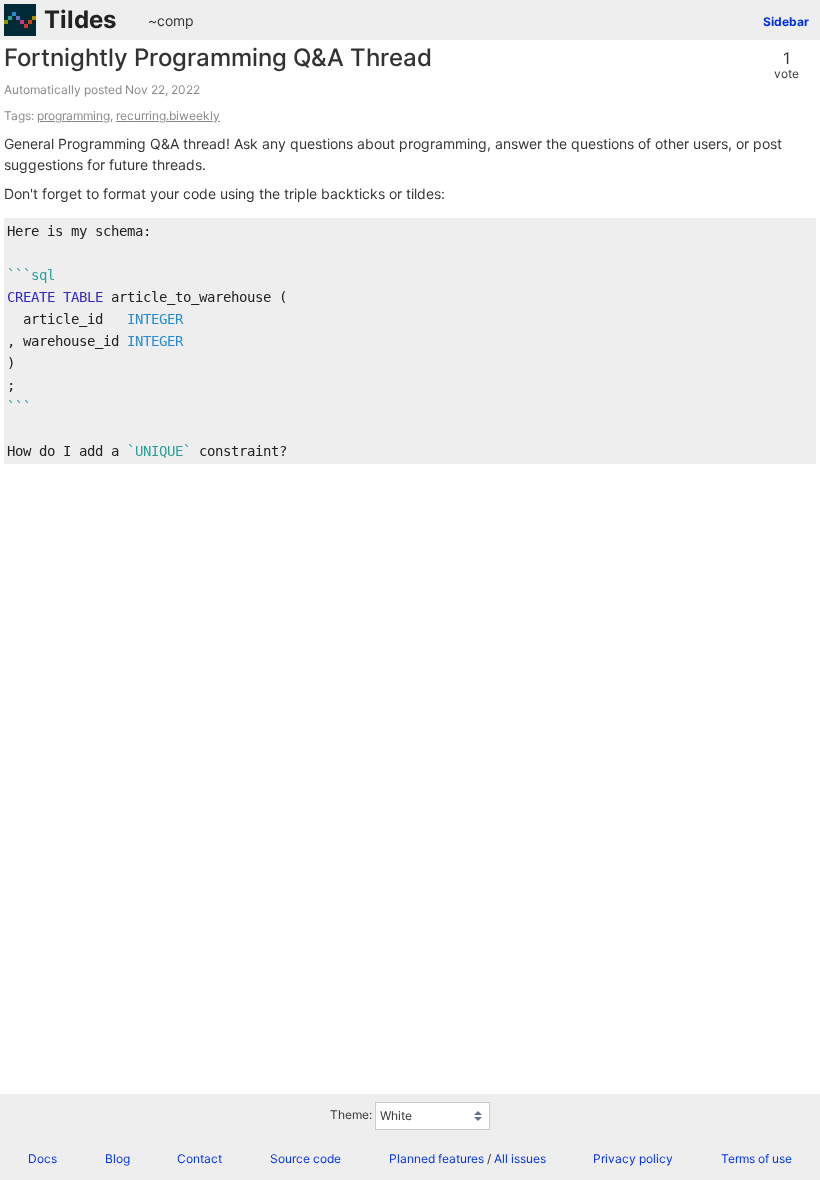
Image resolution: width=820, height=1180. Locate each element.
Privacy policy (633, 1158)
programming (73, 115)
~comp (171, 20)
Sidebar (786, 21)
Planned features (436, 1158)
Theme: (351, 1114)
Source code (305, 1158)
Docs (42, 1158)
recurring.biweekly (168, 115)
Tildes (80, 19)
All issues (520, 1158)
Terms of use (756, 1158)
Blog (117, 1158)
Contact (199, 1158)
